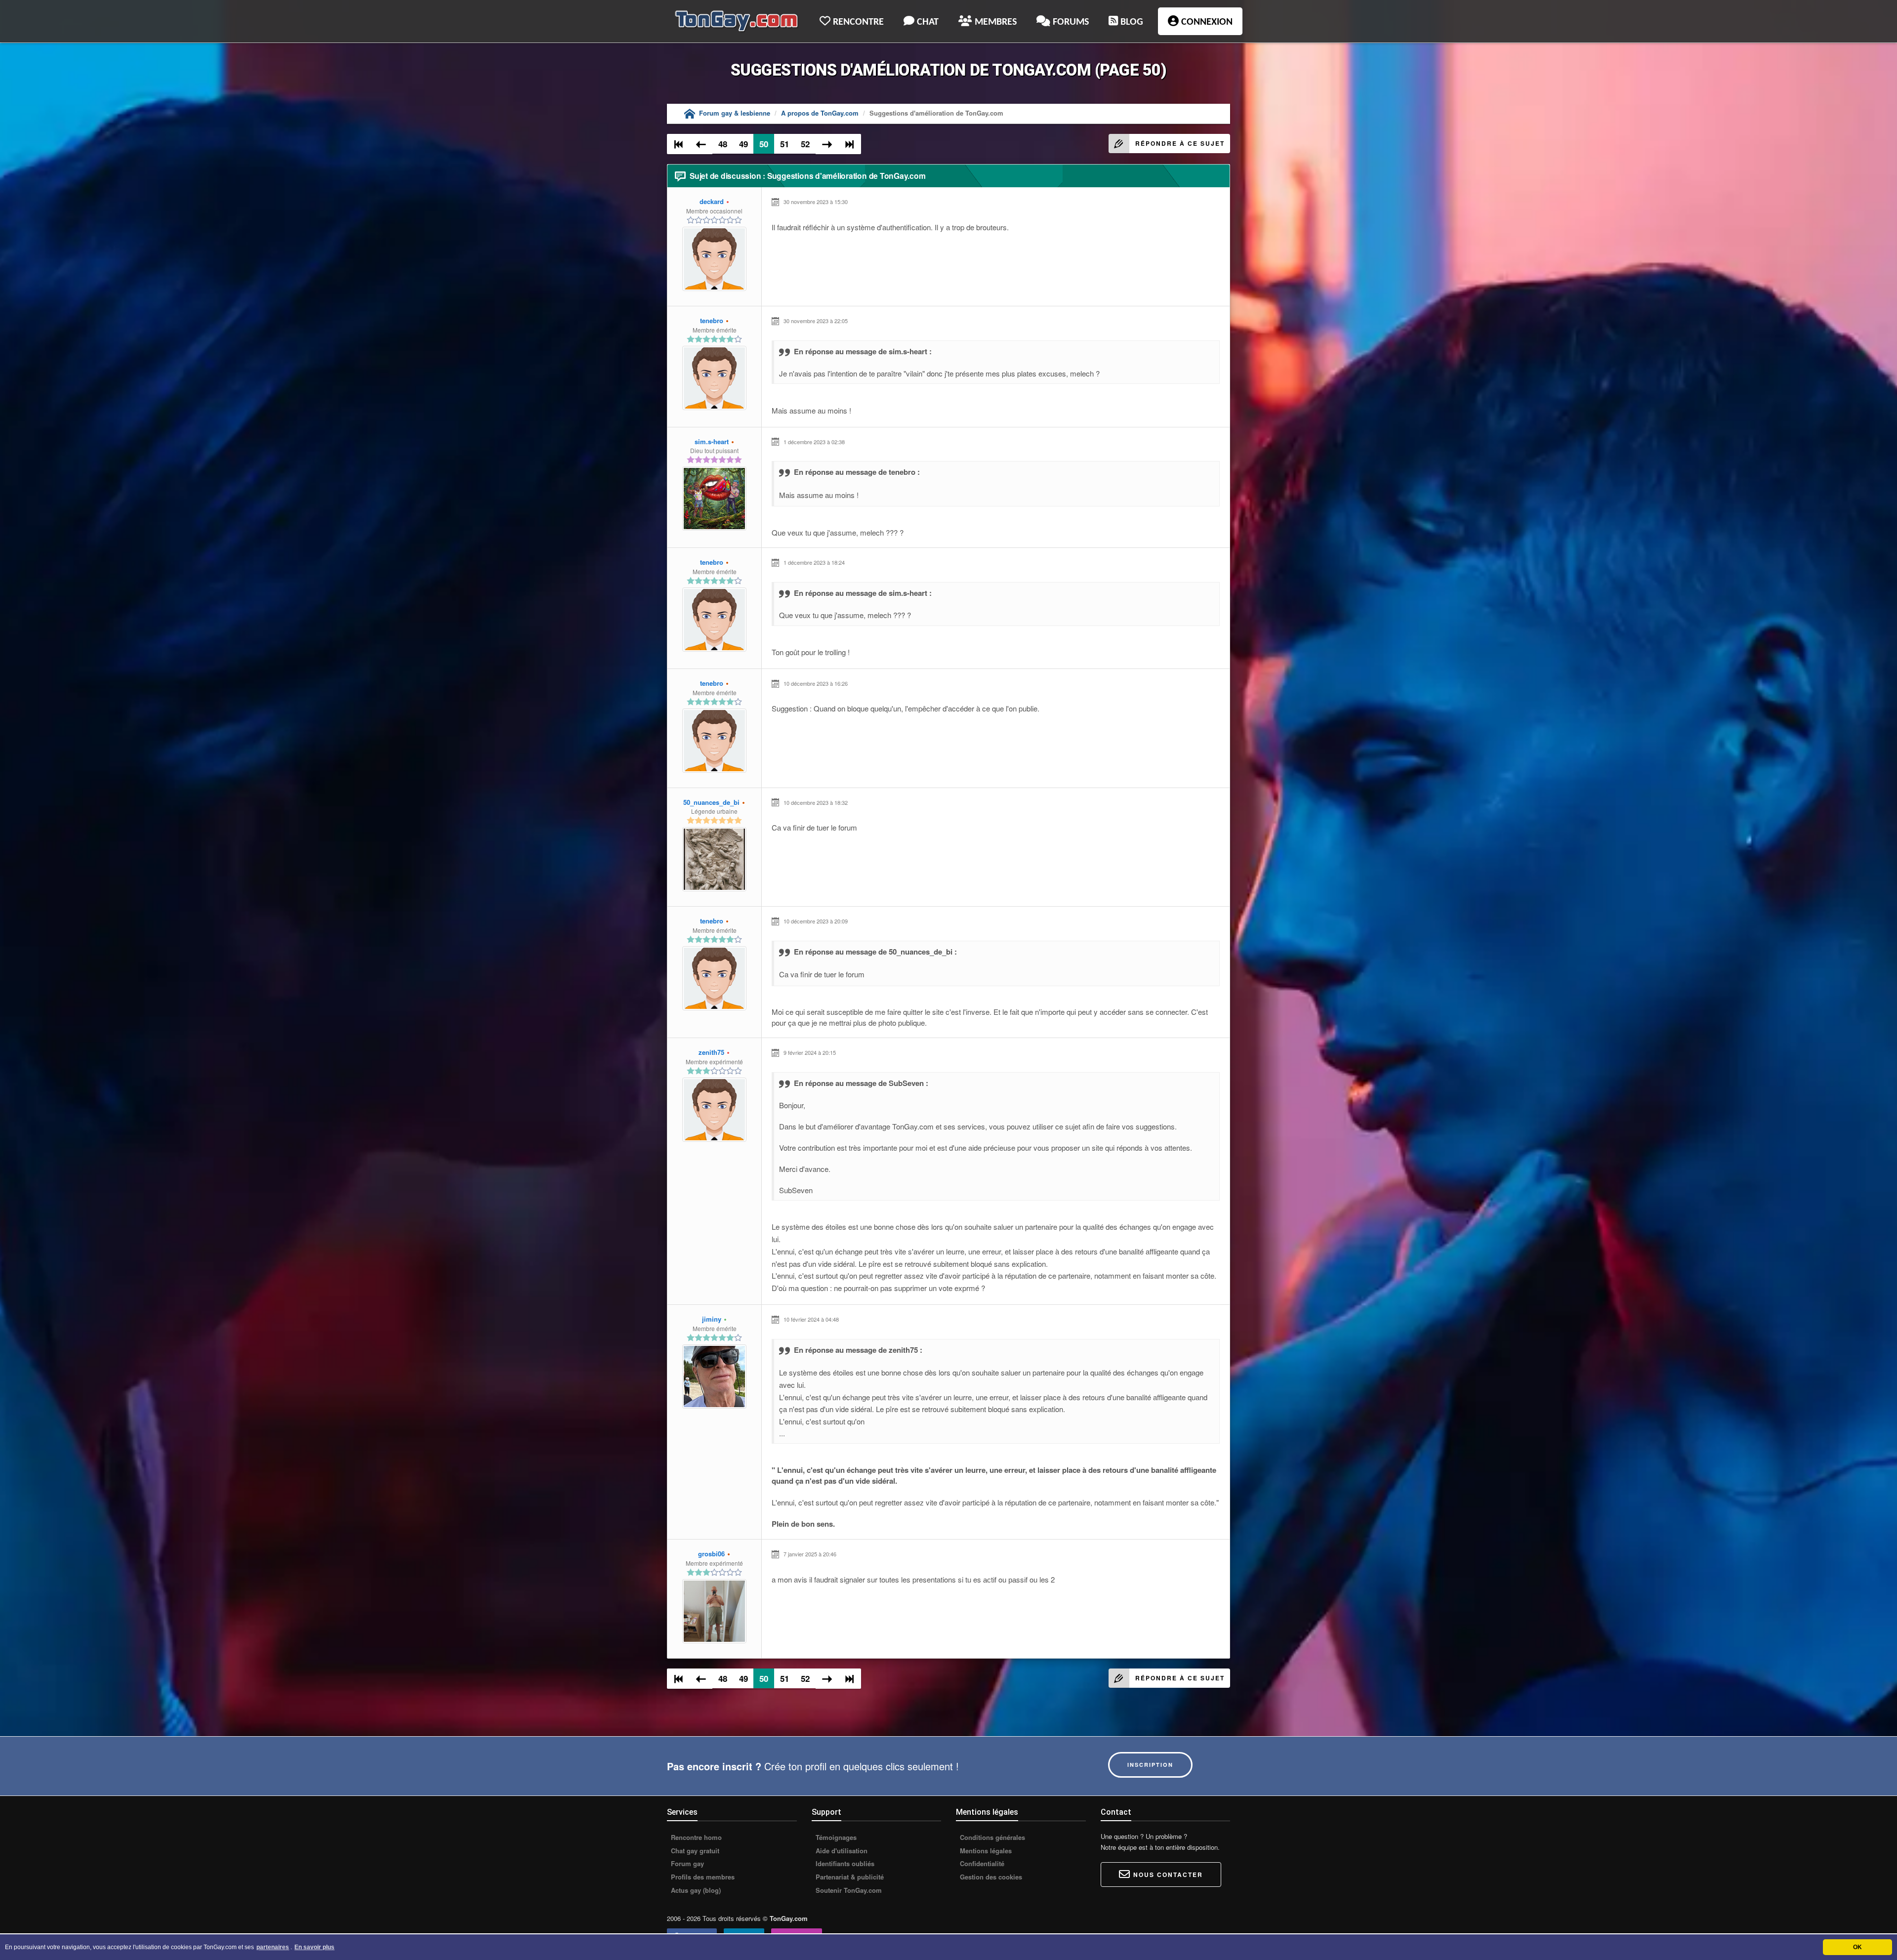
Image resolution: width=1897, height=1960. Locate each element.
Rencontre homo (695, 1837)
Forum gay (686, 1864)
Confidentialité (981, 1864)
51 (784, 144)
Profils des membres (702, 1877)
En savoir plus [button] (314, 1947)
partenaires (273, 1947)
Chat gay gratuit (694, 1851)
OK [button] (1857, 1947)
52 (805, 144)
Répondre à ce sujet (1180, 143)
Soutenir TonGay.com (848, 1890)
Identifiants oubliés (844, 1864)
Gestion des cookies (990, 1877)
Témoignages (835, 1837)
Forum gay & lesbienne (735, 113)
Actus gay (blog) (695, 1890)
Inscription (1150, 1765)
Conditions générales (991, 1837)
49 (743, 144)
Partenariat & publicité (849, 1877)
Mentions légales (985, 1851)
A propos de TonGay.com (820, 113)
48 (723, 144)
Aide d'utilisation (841, 1851)
